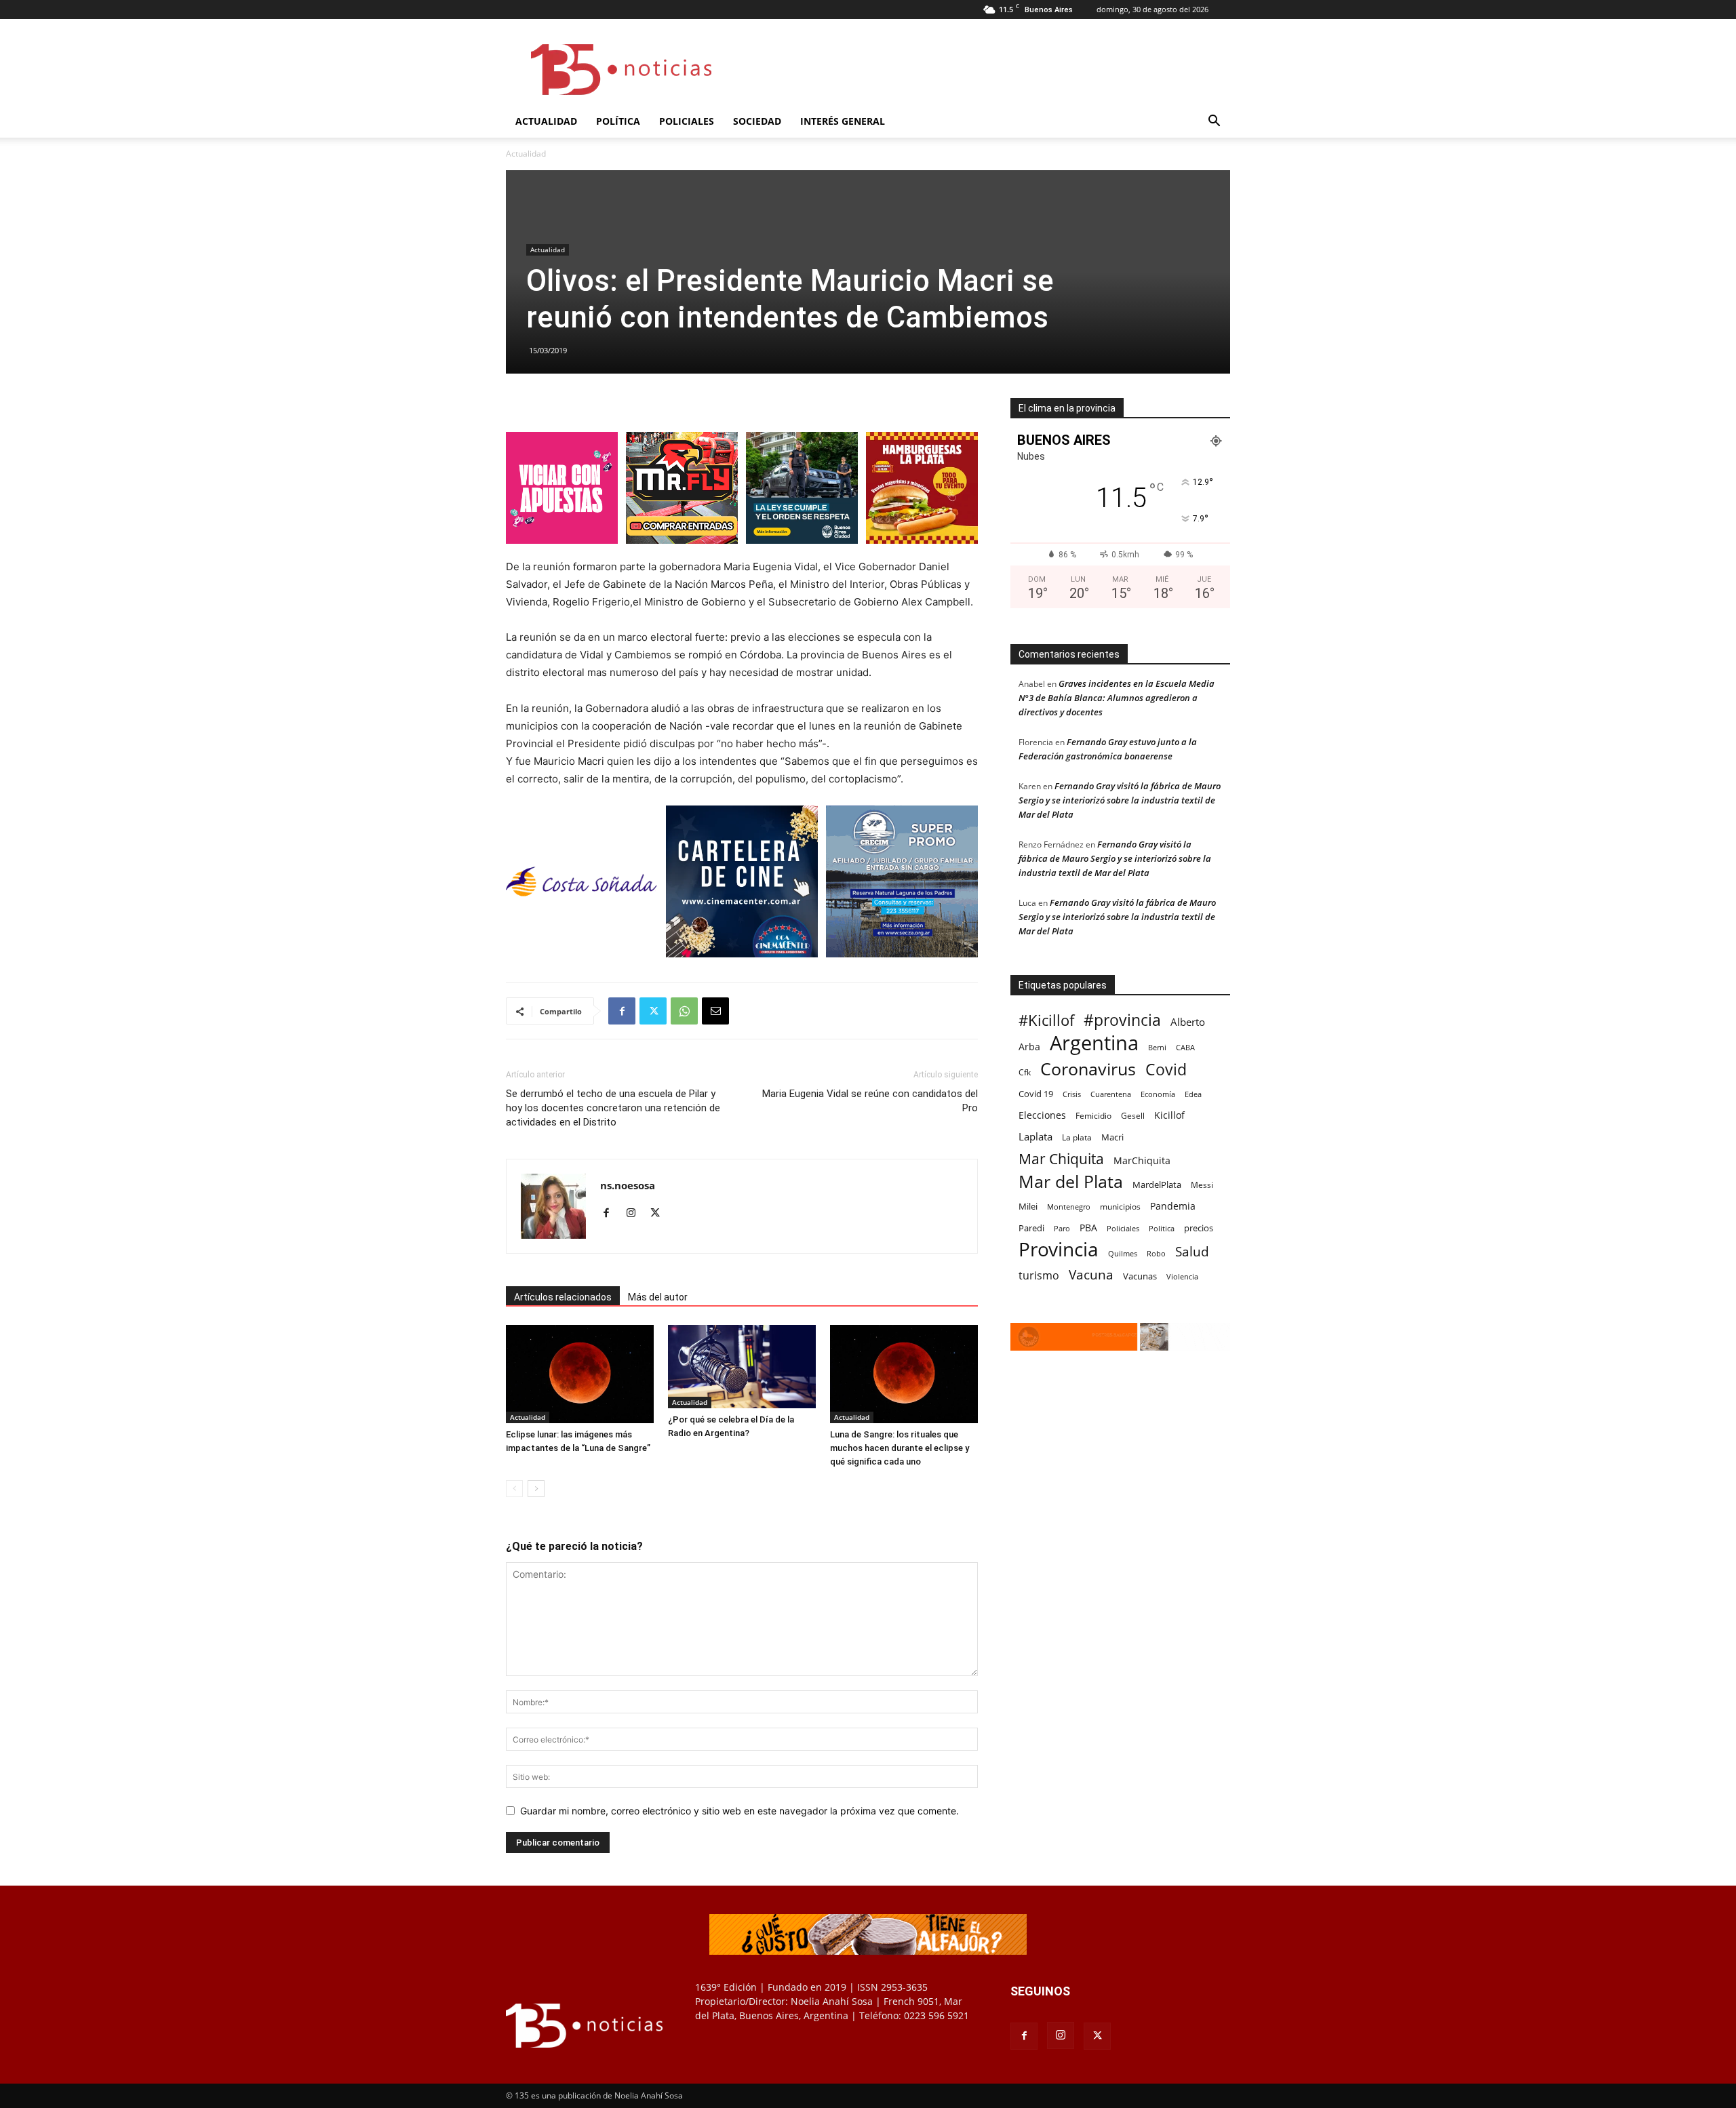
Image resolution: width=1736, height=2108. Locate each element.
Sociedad (757, 121)
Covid (1166, 1070)
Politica (1162, 1228)
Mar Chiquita (1061, 1158)
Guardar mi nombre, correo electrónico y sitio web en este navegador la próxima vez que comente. (739, 1811)
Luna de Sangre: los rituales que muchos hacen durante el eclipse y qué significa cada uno (900, 1448)
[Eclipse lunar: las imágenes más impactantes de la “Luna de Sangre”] (580, 1374)
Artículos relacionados (563, 1297)
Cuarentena (1111, 1094)
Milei (1028, 1206)
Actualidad (546, 121)
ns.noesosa (628, 1185)
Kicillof (1169, 1115)
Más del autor (658, 1297)
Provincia (1059, 1249)
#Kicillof (1046, 1020)
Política (618, 121)
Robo (1156, 1253)
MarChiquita (1142, 1160)
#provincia (1122, 1020)
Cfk (1025, 1072)
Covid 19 (1036, 1094)
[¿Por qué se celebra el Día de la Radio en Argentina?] (742, 1366)
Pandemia (1173, 1206)
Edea (1193, 1094)
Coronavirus (1088, 1069)
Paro (1062, 1228)
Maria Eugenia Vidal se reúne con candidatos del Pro (870, 1101)
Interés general (843, 121)
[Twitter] (653, 1011)
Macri (1112, 1137)
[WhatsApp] (684, 1011)
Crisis (1072, 1094)
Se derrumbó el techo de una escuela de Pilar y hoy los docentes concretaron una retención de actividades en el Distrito (613, 1108)
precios (1199, 1228)
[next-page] (536, 1489)
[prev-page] (514, 1489)
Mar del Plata (1071, 1181)
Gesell (1133, 1115)
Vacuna (1091, 1274)
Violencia (1182, 1276)
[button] (1214, 122)
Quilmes (1123, 1253)
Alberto (1188, 1022)
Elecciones (1042, 1115)
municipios (1120, 1207)
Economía (1158, 1094)
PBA (1088, 1228)
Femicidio (1093, 1115)
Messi (1202, 1185)
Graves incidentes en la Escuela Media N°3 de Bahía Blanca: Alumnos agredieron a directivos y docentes (1117, 698)
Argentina (1094, 1043)
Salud (1192, 1252)
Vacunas (1140, 1276)
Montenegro (1069, 1207)
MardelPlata (1157, 1185)
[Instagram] (636, 1214)
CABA (1185, 1047)
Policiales (687, 121)
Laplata (1035, 1136)
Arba (1029, 1047)
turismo (1039, 1276)
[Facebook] (622, 1011)
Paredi (1031, 1228)
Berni (1157, 1048)
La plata (1077, 1137)
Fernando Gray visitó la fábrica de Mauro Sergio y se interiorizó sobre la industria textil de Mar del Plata (1120, 800)
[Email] (715, 1011)
